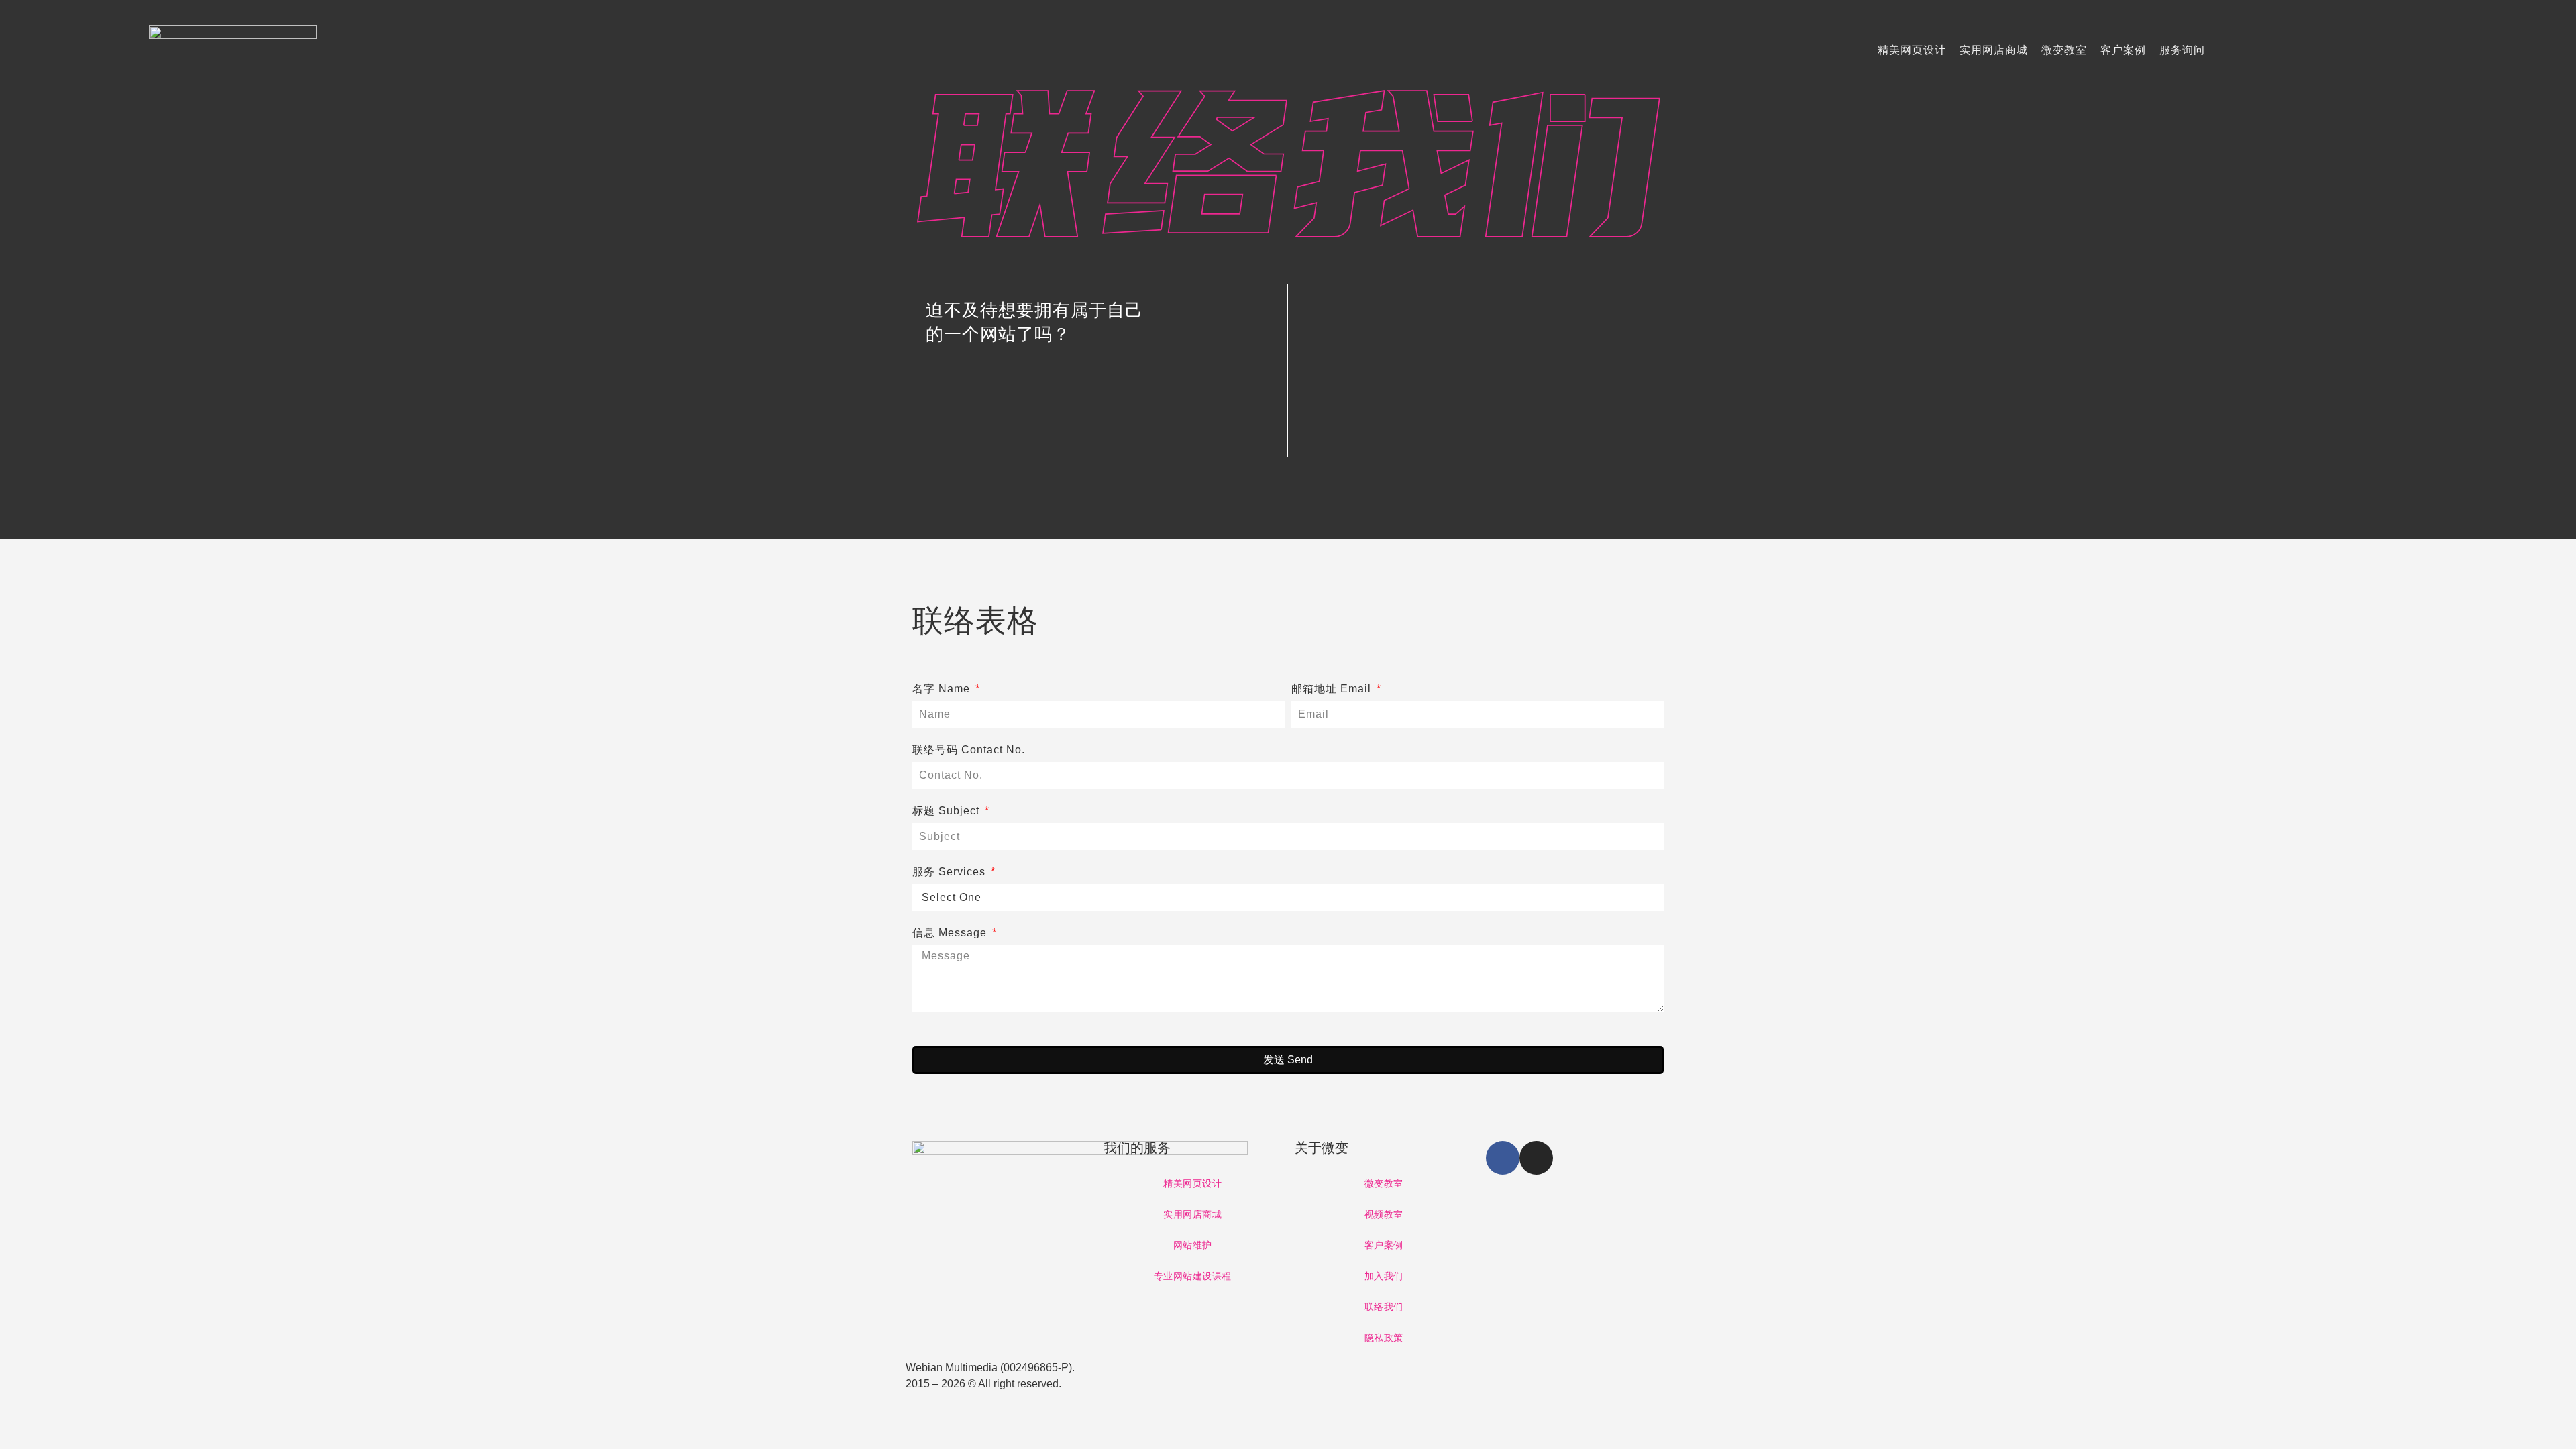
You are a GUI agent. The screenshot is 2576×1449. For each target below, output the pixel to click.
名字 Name (943, 689)
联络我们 (1384, 1307)
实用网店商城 (1994, 50)
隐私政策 (1384, 1338)
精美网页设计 (1912, 50)
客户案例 (2123, 50)
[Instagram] (1536, 1158)
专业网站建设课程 (1193, 1276)
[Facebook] (1503, 1158)
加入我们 (1384, 1276)
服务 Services (951, 872)
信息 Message (951, 933)
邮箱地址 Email (1333, 689)
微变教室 (2064, 50)
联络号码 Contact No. (969, 750)
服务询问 (2182, 50)
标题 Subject (948, 811)
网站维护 (1193, 1245)
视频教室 (1384, 1214)
